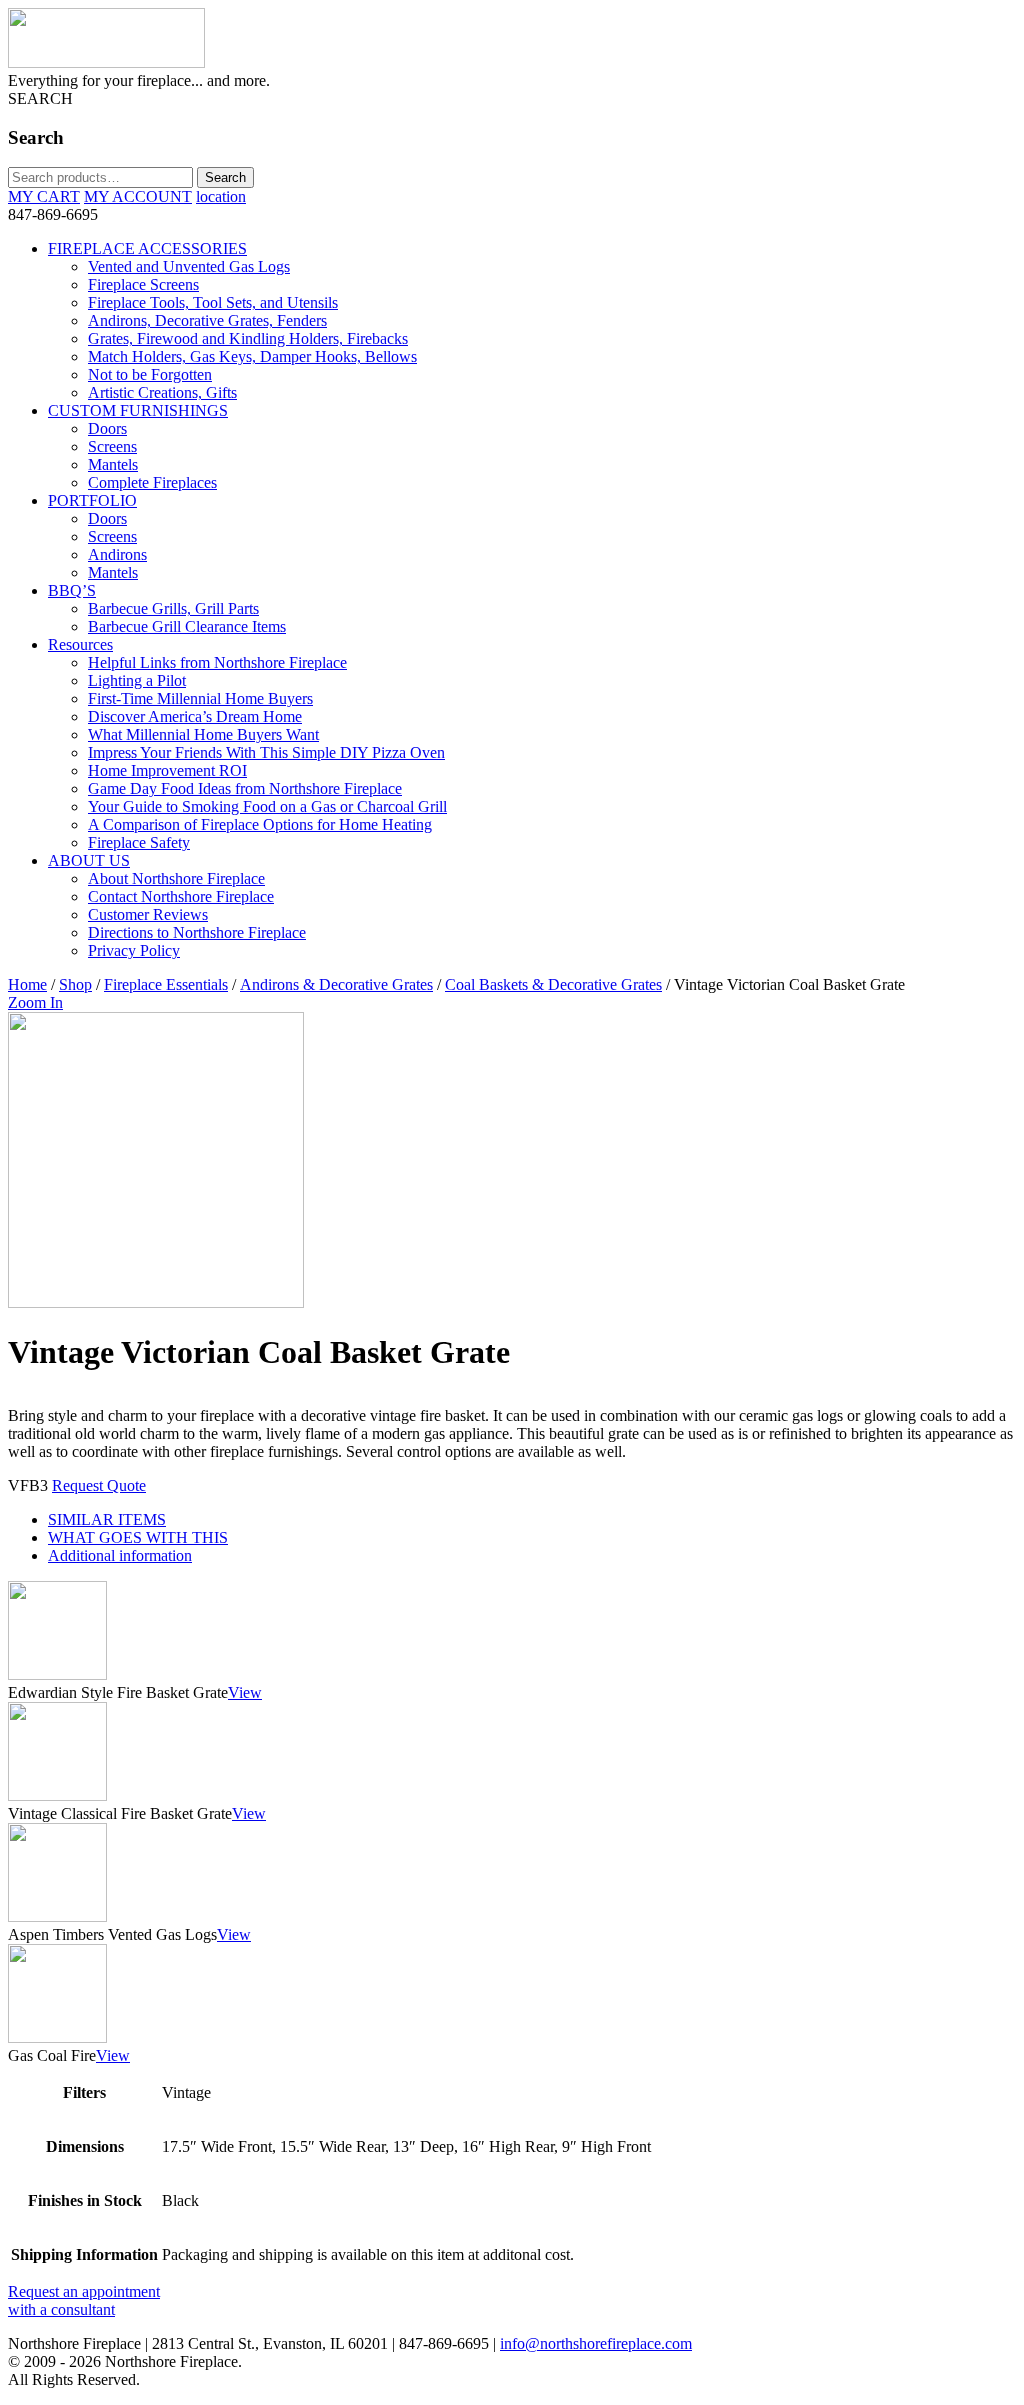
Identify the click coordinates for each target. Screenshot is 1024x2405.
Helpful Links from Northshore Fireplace (217, 662)
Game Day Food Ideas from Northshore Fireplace (245, 788)
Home (27, 984)
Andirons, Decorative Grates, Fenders (207, 320)
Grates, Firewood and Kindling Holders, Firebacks (248, 338)
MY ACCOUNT (138, 196)
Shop (75, 984)
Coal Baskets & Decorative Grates (553, 984)
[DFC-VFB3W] (156, 1302)
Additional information (120, 1555)
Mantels (113, 464)
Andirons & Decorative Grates (336, 984)
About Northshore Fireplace (176, 878)
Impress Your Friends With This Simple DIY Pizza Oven (266, 752)
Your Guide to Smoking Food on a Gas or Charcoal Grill (267, 806)
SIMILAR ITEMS (107, 1519)
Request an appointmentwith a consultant (84, 2300)
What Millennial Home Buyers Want (203, 734)
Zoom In (35, 1002)
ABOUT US (89, 860)
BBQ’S (72, 590)
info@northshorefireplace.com (596, 2343)
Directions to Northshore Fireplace (197, 932)
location (221, 196)
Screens (112, 446)
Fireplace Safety (139, 842)
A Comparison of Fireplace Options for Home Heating (260, 824)
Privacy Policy (134, 950)
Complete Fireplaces (152, 482)
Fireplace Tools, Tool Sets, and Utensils (213, 302)
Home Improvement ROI (167, 770)
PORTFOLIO (92, 500)
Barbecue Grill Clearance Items (187, 626)
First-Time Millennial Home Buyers (200, 698)
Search (225, 177)
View (245, 1692)
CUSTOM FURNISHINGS (138, 410)
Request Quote (99, 1485)
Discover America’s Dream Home (195, 716)
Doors (107, 428)
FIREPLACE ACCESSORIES (147, 248)
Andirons (117, 554)
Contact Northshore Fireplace (181, 896)
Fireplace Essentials (166, 984)
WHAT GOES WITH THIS (138, 1537)
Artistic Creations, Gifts (162, 392)
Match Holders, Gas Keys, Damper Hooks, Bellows (252, 356)
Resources (80, 644)
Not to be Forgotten (150, 374)
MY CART (44, 196)
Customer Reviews (148, 914)
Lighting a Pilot (137, 680)
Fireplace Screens (143, 284)
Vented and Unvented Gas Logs (189, 266)
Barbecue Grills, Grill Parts (173, 608)
